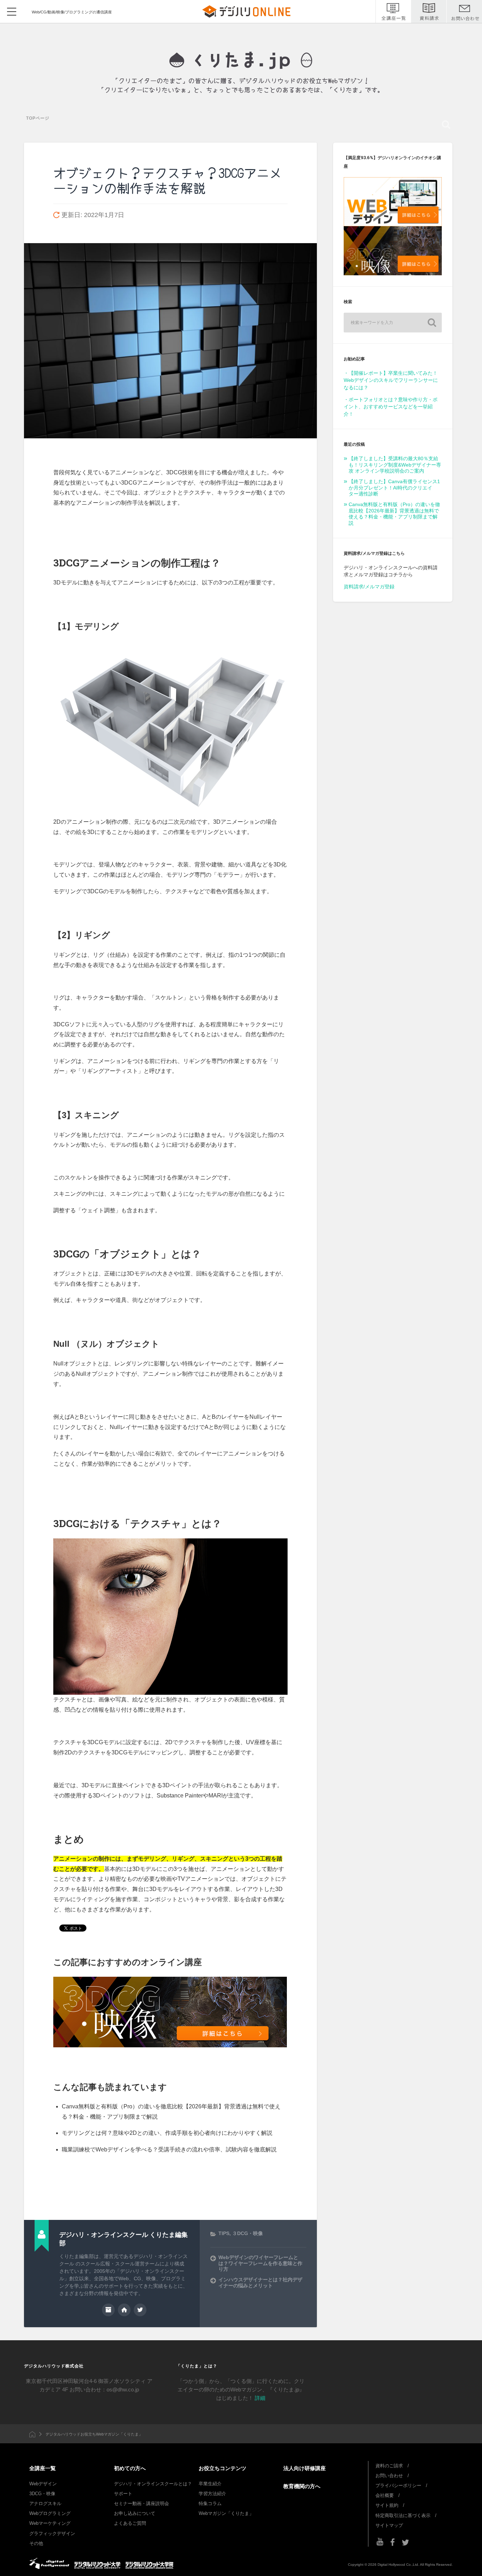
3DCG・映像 (42, 2494)
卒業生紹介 (210, 2484)
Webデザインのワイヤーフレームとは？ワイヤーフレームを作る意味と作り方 (260, 2263)
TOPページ (38, 118)
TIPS (224, 2233)
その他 (36, 2543)
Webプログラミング (50, 2513)
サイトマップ (389, 2525)
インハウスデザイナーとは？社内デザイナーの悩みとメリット (260, 2283)
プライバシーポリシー (398, 2485)
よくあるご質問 (130, 2523)
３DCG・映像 (248, 2233)
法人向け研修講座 (305, 2468)
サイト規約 (387, 2505)
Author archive (108, 2310)
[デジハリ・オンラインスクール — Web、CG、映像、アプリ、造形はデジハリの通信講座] (241, 60)
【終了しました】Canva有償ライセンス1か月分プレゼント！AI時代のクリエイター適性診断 (394, 488)
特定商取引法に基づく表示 (403, 2515)
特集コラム (210, 2503)
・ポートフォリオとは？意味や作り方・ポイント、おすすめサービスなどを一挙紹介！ (391, 407)
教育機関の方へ (302, 2486)
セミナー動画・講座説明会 (141, 2503)
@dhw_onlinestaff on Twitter (140, 2310)
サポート (123, 2494)
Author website (124, 2310)
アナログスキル (45, 2503)
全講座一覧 (43, 2468)
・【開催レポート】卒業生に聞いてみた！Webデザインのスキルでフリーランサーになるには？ (391, 380)
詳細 (260, 2398)
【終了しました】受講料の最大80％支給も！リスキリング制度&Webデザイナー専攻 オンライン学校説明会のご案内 (395, 465)
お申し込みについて (135, 2513)
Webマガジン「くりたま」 (226, 2513)
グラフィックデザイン (52, 2533)
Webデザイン (43, 2484)
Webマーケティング (50, 2523)
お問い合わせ (389, 2476)
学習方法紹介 (212, 2494)
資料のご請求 (389, 2466)
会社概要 (385, 2495)
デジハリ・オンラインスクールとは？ (153, 2484)
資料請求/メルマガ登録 (369, 587)
